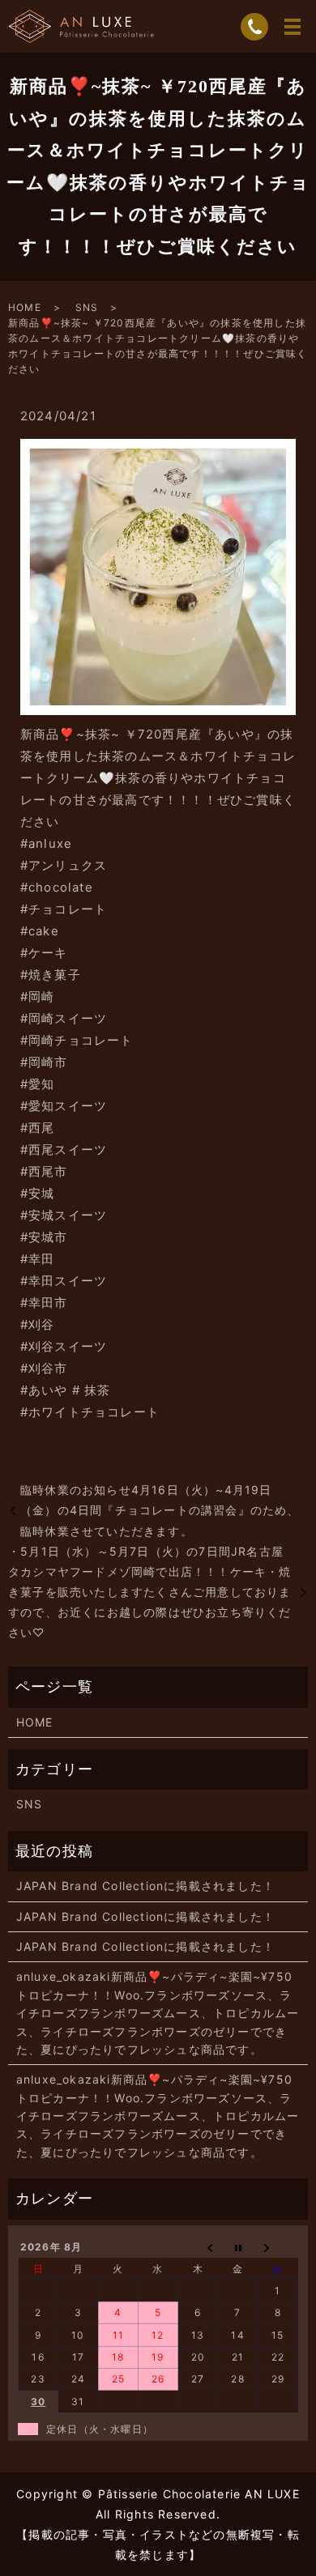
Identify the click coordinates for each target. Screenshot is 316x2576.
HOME (25, 307)
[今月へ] (238, 2247)
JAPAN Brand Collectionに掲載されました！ (145, 1886)
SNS (87, 307)
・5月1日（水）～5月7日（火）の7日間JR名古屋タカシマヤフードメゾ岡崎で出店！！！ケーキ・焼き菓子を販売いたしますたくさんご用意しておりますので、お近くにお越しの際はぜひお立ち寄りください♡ (150, 1592)
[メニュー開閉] (293, 27)
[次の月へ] (278, 2247)
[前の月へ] (198, 2247)
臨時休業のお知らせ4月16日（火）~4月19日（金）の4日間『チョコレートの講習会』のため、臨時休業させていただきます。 (160, 1510)
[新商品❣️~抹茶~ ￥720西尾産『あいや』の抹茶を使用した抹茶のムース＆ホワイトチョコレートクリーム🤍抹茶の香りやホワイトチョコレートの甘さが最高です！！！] (158, 575)
